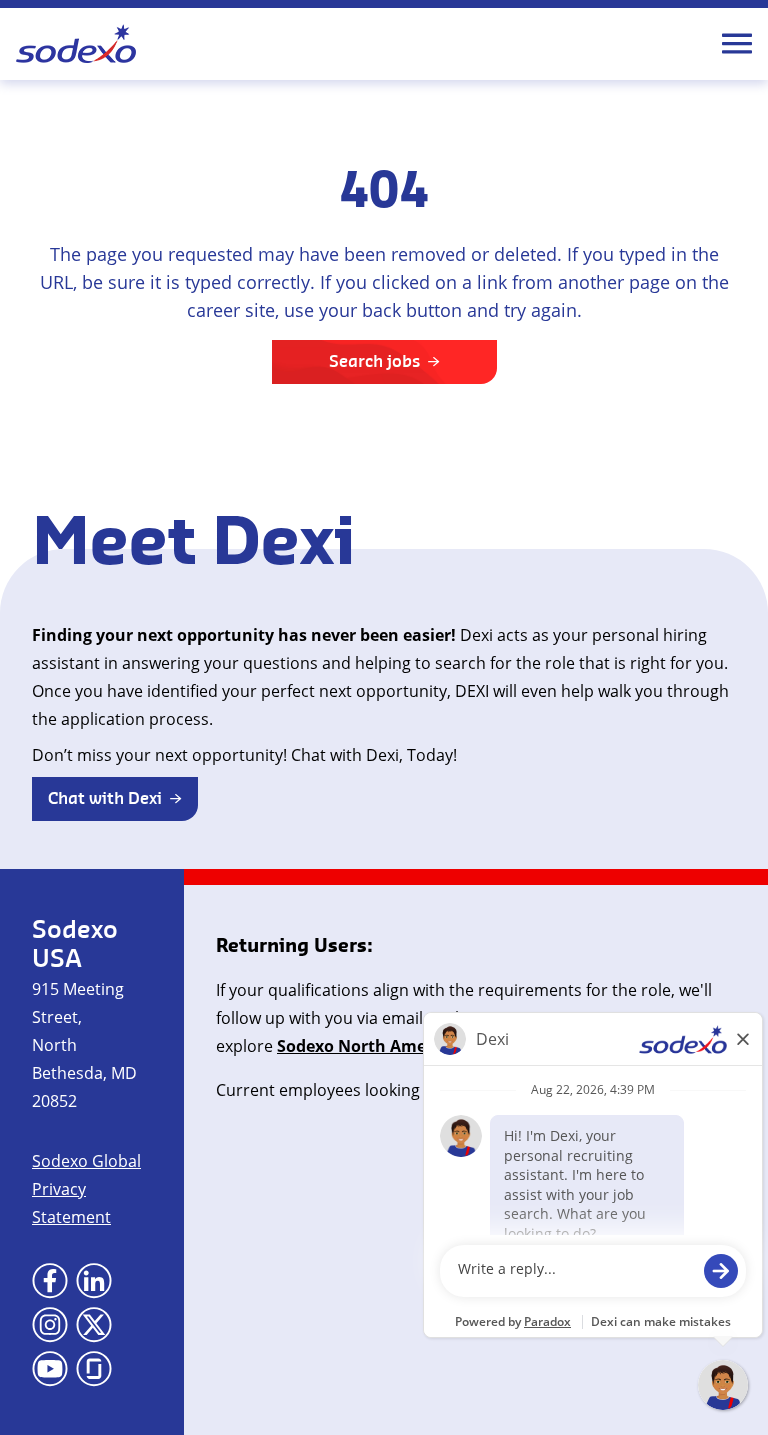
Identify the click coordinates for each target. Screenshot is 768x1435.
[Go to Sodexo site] (76, 44)
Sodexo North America (366, 1046)
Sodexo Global (86, 1161)
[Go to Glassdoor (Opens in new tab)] (94, 1369)
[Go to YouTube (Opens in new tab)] (50, 1369)
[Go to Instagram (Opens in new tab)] (50, 1325)
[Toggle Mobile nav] (737, 44)
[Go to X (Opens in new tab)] (94, 1325)
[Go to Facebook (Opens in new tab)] (50, 1281)
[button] (115, 799)
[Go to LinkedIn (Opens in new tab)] (94, 1281)
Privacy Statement (71, 1203)
